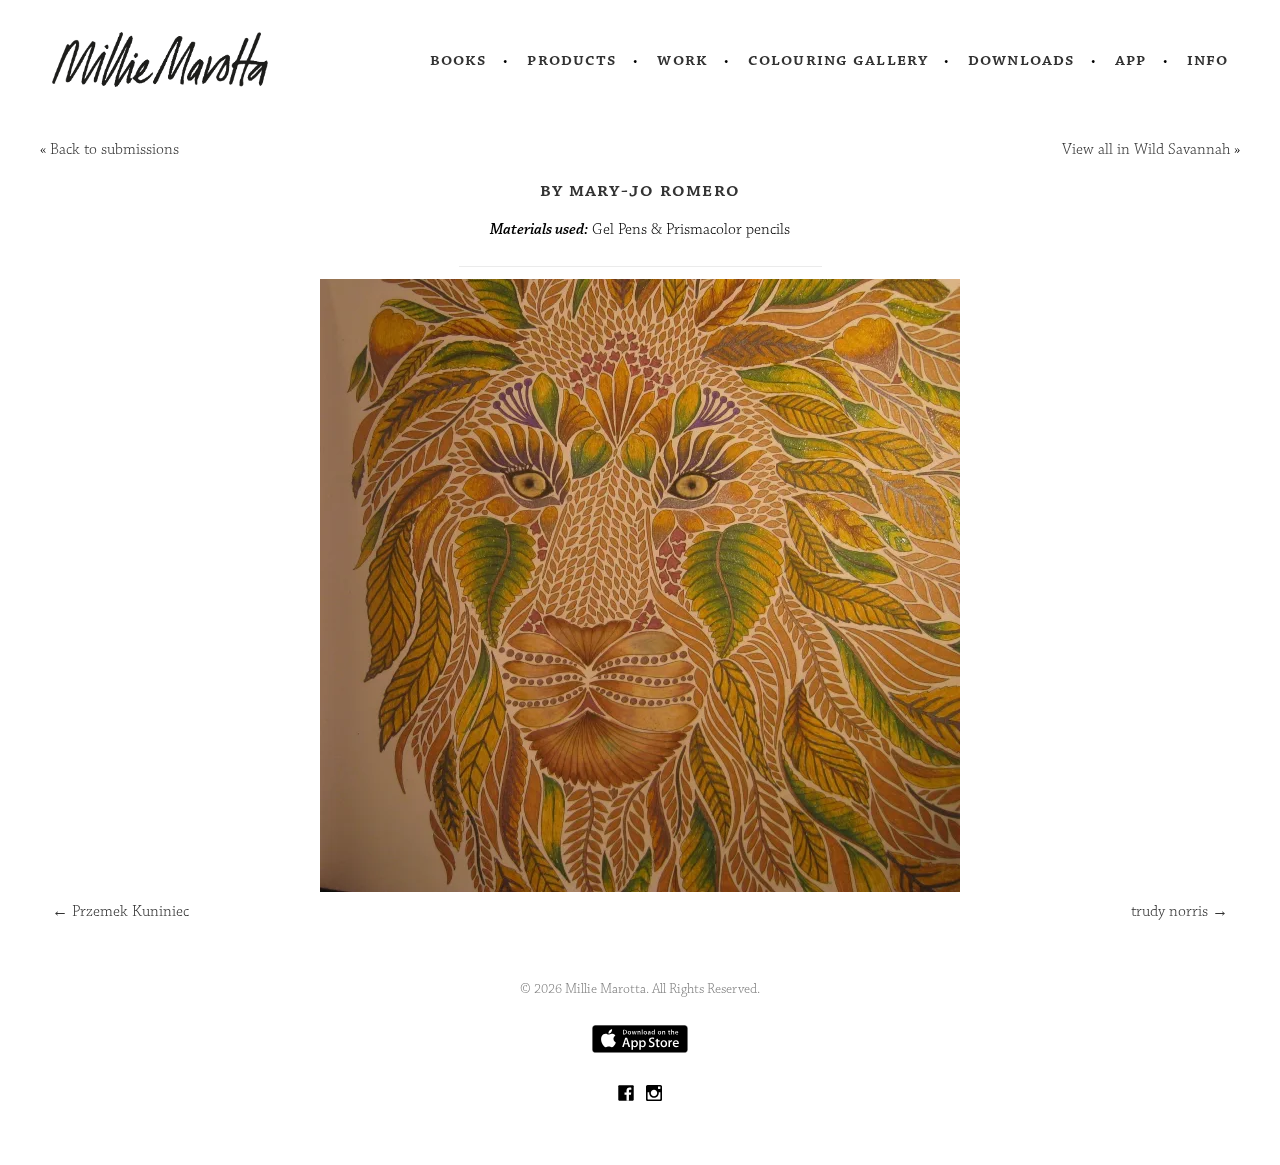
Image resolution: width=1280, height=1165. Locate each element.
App (1130, 60)
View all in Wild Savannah (1146, 149)
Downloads (1021, 60)
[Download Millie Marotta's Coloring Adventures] (640, 1048)
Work (682, 60)
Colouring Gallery (838, 60)
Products (572, 60)
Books (459, 60)
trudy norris (1179, 911)
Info (1208, 60)
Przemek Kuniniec (120, 911)
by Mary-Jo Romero (640, 190)
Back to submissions (114, 149)
